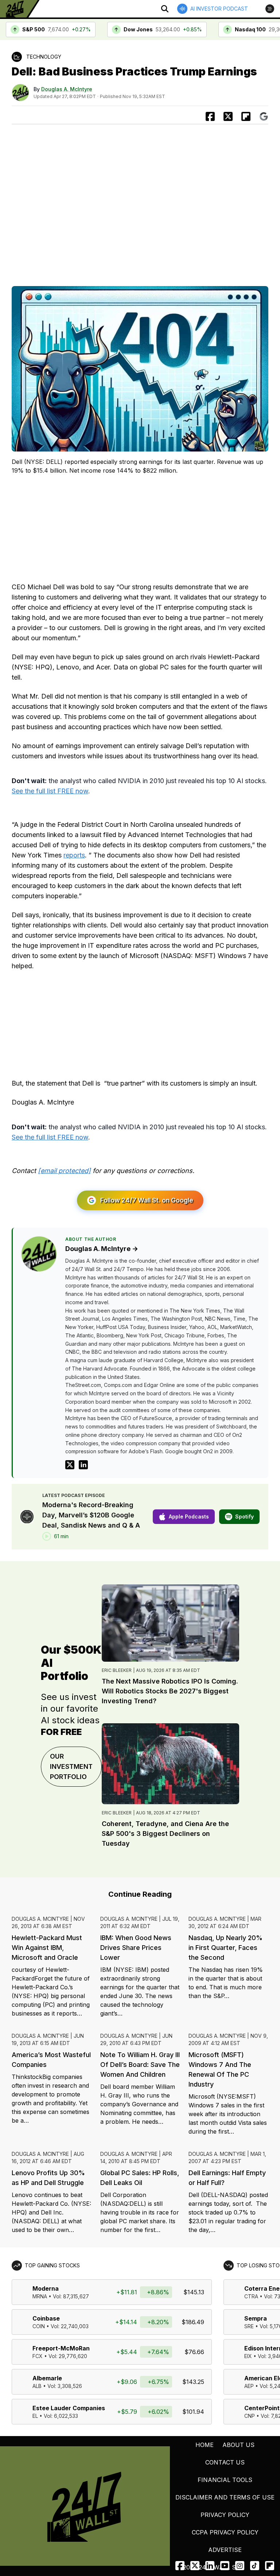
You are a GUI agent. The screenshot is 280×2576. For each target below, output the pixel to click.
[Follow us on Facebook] (180, 2566)
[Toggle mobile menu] (270, 9)
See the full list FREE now (50, 791)
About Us (238, 2445)
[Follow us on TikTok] (255, 2566)
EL (35, 2416)
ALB (37, 2386)
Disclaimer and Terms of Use (225, 2497)
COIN (39, 2326)
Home (205, 2445)
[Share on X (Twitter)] (228, 116)
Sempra (256, 2318)
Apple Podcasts (189, 1516)
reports (74, 855)
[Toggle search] (165, 9)
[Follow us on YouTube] (225, 2566)
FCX (38, 2356)
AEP (249, 2386)
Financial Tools (225, 2480)
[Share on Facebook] (210, 116)
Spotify (244, 1516)
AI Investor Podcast (219, 9)
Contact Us (225, 2462)
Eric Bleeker (117, 1670)
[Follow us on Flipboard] (246, 116)
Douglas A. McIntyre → (102, 1249)
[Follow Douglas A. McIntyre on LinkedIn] (83, 1465)
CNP (250, 2416)
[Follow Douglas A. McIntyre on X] (70, 1465)
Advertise (225, 2550)
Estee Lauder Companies (69, 2408)
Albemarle (47, 2378)
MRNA (40, 2296)
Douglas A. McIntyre (67, 89)
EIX (248, 2356)
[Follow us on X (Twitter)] (195, 2566)
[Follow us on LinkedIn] (210, 2566)
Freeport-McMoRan (61, 2348)
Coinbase (46, 2318)
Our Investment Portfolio (71, 1766)
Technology (44, 57)
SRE (249, 2326)
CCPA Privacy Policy (225, 2532)
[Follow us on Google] (264, 116)
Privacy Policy (225, 2515)
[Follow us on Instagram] (240, 2566)
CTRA (251, 2296)
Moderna (46, 2288)
